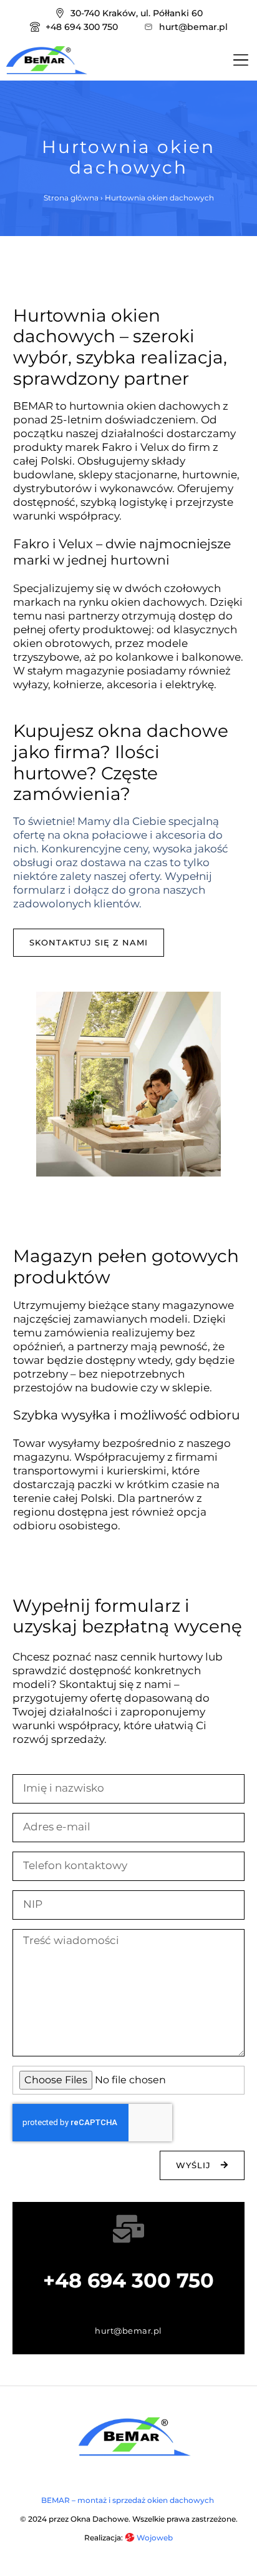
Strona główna (71, 198)
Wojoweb (154, 2538)
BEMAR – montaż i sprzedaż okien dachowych (128, 2500)
